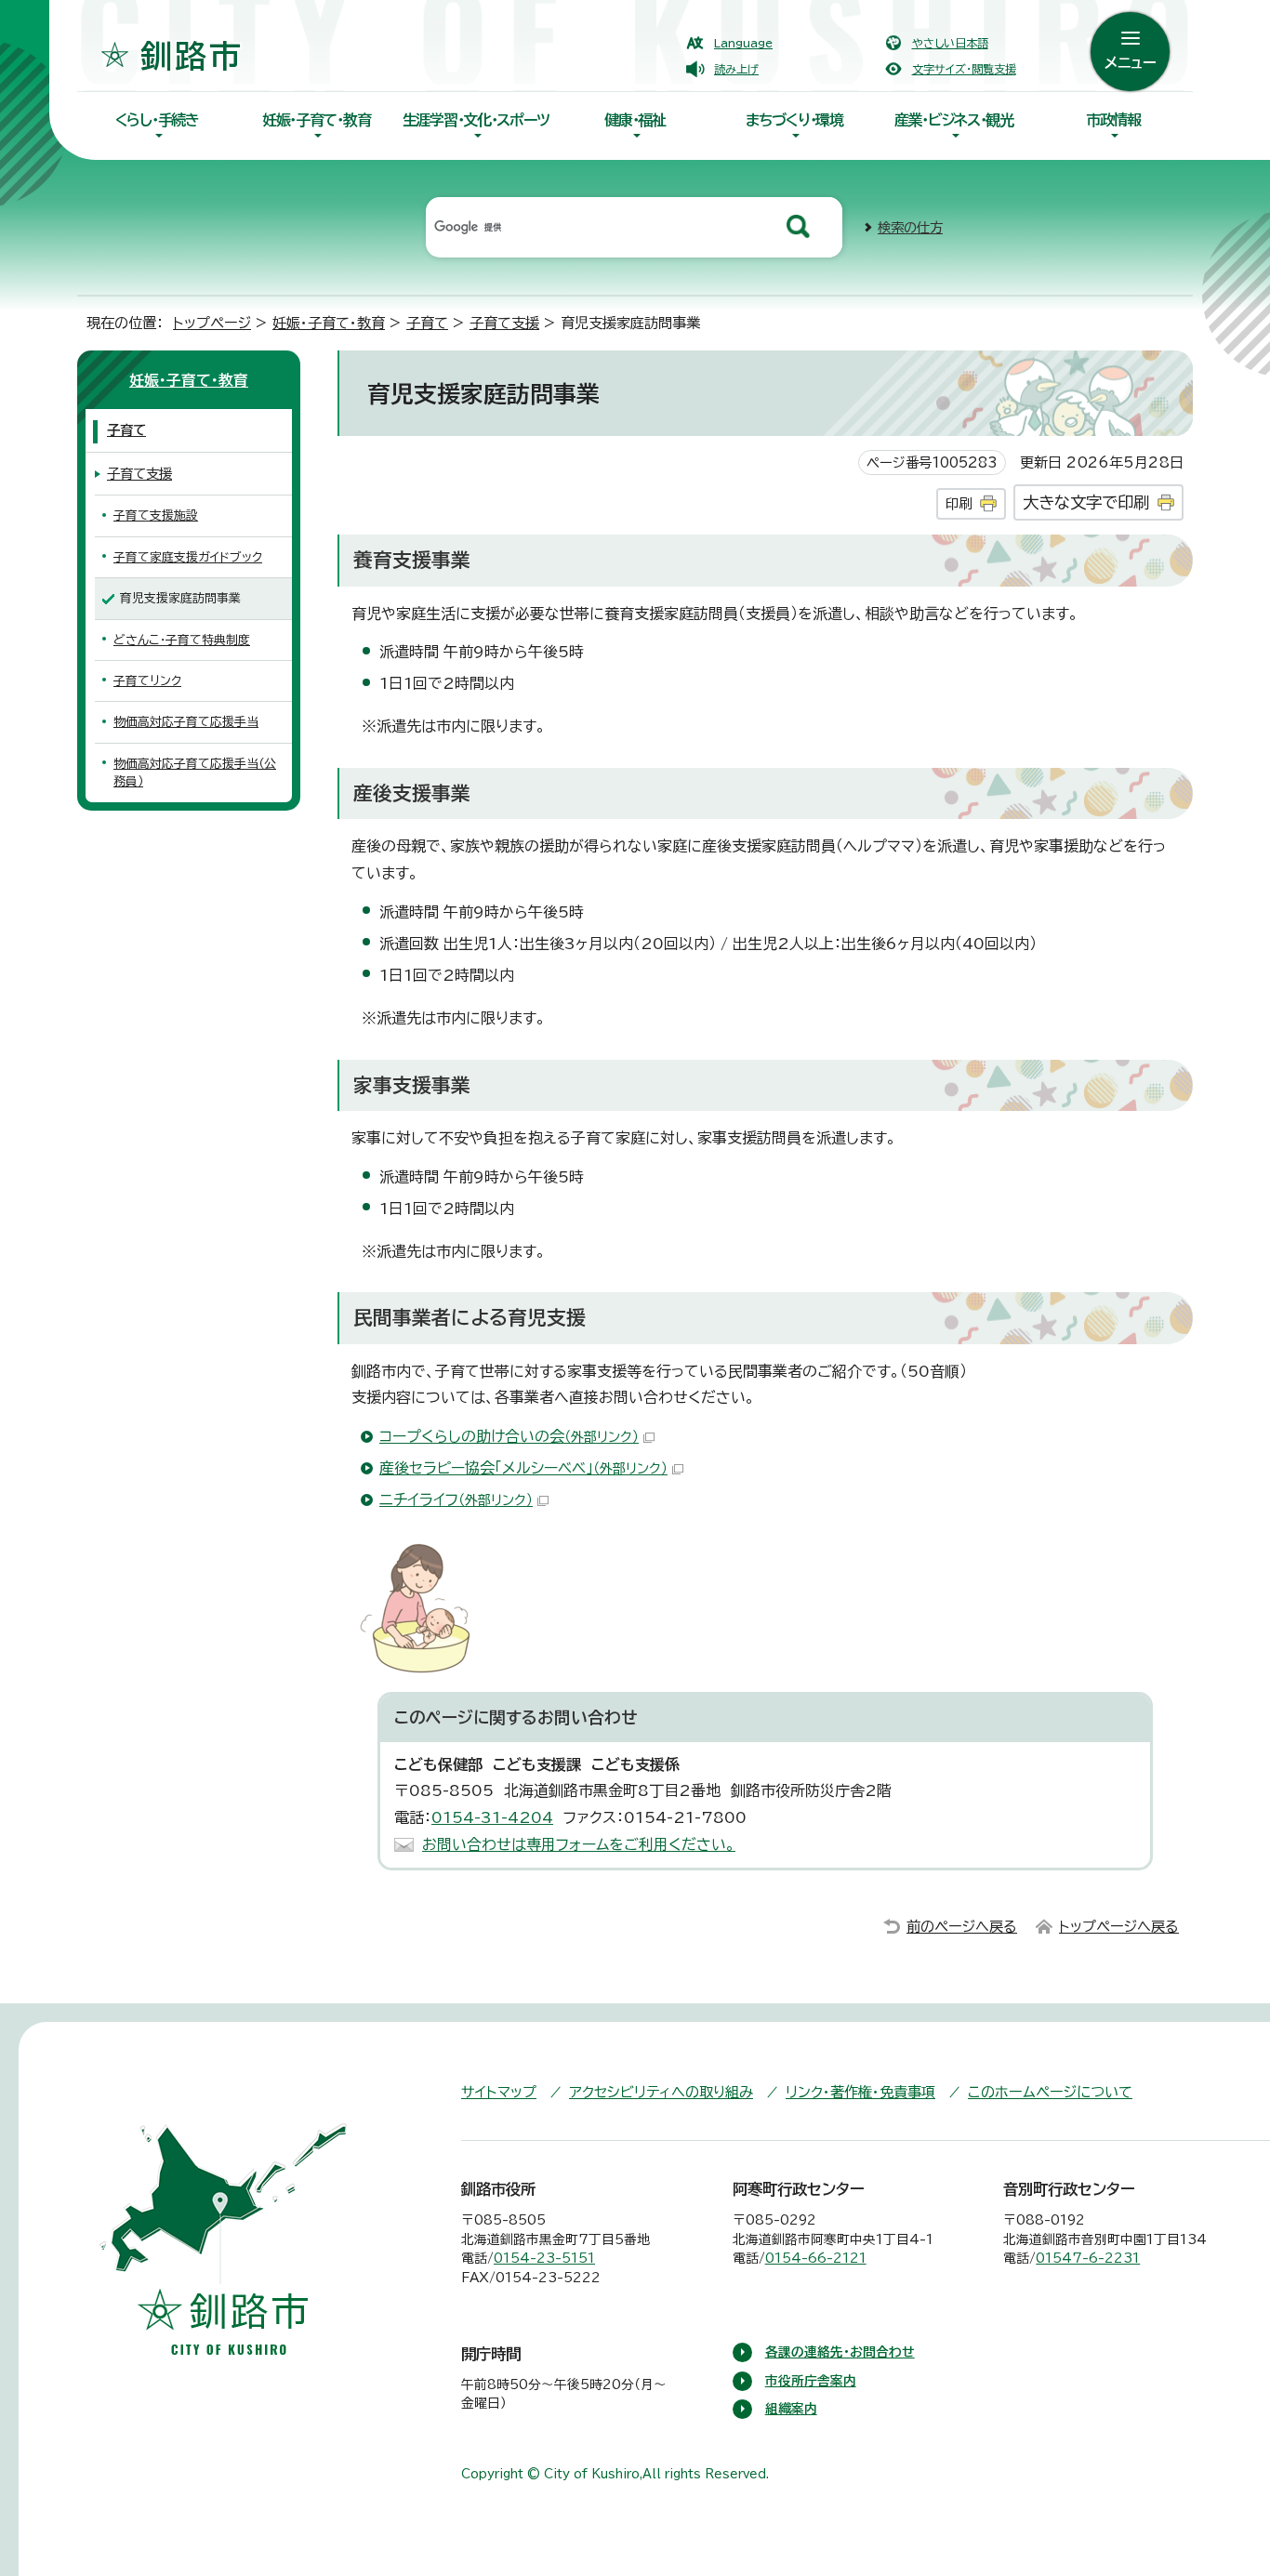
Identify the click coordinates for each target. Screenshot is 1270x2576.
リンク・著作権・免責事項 (860, 2092)
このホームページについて (1050, 2092)
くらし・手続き (157, 120)
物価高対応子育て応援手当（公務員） (195, 773)
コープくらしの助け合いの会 (509, 1436)
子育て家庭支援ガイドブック (188, 557)
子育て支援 (504, 323)
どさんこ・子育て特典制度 (182, 640)
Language (743, 43)
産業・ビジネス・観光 (954, 120)
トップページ (212, 323)
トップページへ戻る (1119, 1927)
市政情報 (1113, 120)
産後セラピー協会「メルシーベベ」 (523, 1468)
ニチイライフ (456, 1499)
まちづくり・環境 (794, 120)
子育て (427, 323)
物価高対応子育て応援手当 (186, 722)
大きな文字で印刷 (1086, 502)
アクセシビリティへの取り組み (661, 2092)
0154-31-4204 (492, 1817)
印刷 (959, 503)
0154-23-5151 (544, 2258)
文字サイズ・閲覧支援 (964, 69)
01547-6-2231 (1088, 2258)
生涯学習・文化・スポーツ (476, 120)
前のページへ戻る (962, 1927)
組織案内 (791, 2409)
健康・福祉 (635, 120)
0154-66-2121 (816, 2258)
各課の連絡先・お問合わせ (840, 2352)
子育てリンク (147, 681)
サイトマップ (499, 2092)
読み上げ (736, 69)
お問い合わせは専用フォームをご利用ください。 (579, 1844)
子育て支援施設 (156, 515)
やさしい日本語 (950, 43)
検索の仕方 (910, 227)
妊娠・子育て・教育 (316, 120)
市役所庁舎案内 (811, 2381)
